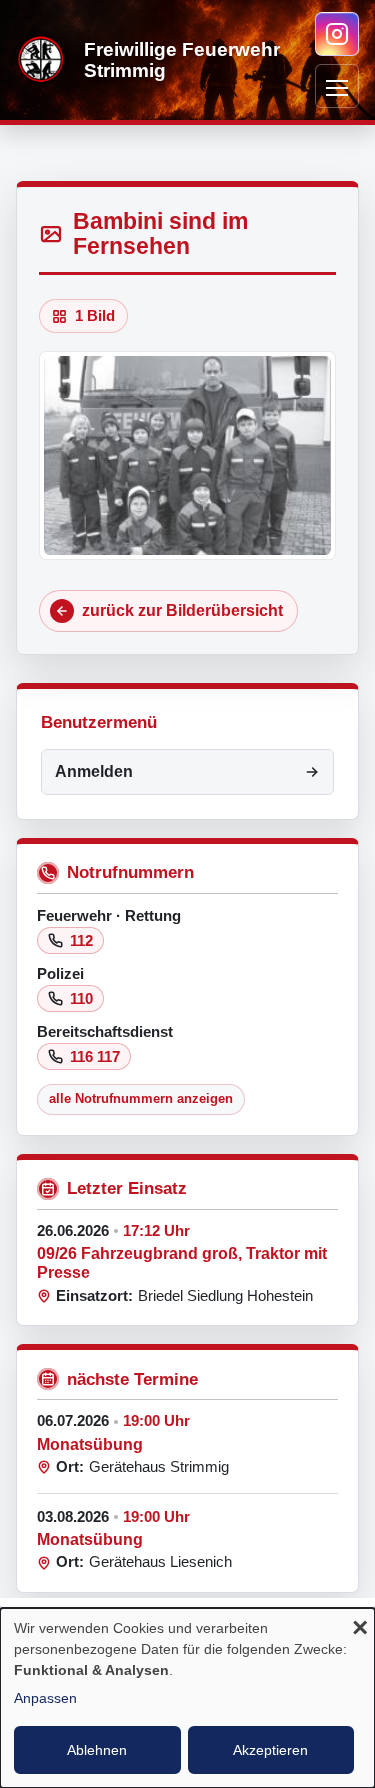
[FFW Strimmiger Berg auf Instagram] (337, 34)
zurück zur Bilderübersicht (182, 610)
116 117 (95, 1056)
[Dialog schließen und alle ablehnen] (360, 1629)
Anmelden (94, 771)
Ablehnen (97, 1750)
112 (81, 940)
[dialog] (187, 1698)
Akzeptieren (270, 1750)
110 (81, 998)
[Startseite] (42, 60)
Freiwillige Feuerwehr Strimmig (182, 60)
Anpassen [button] (45, 1698)
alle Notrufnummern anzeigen (141, 1098)
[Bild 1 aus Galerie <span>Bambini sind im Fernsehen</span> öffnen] (187, 455)
